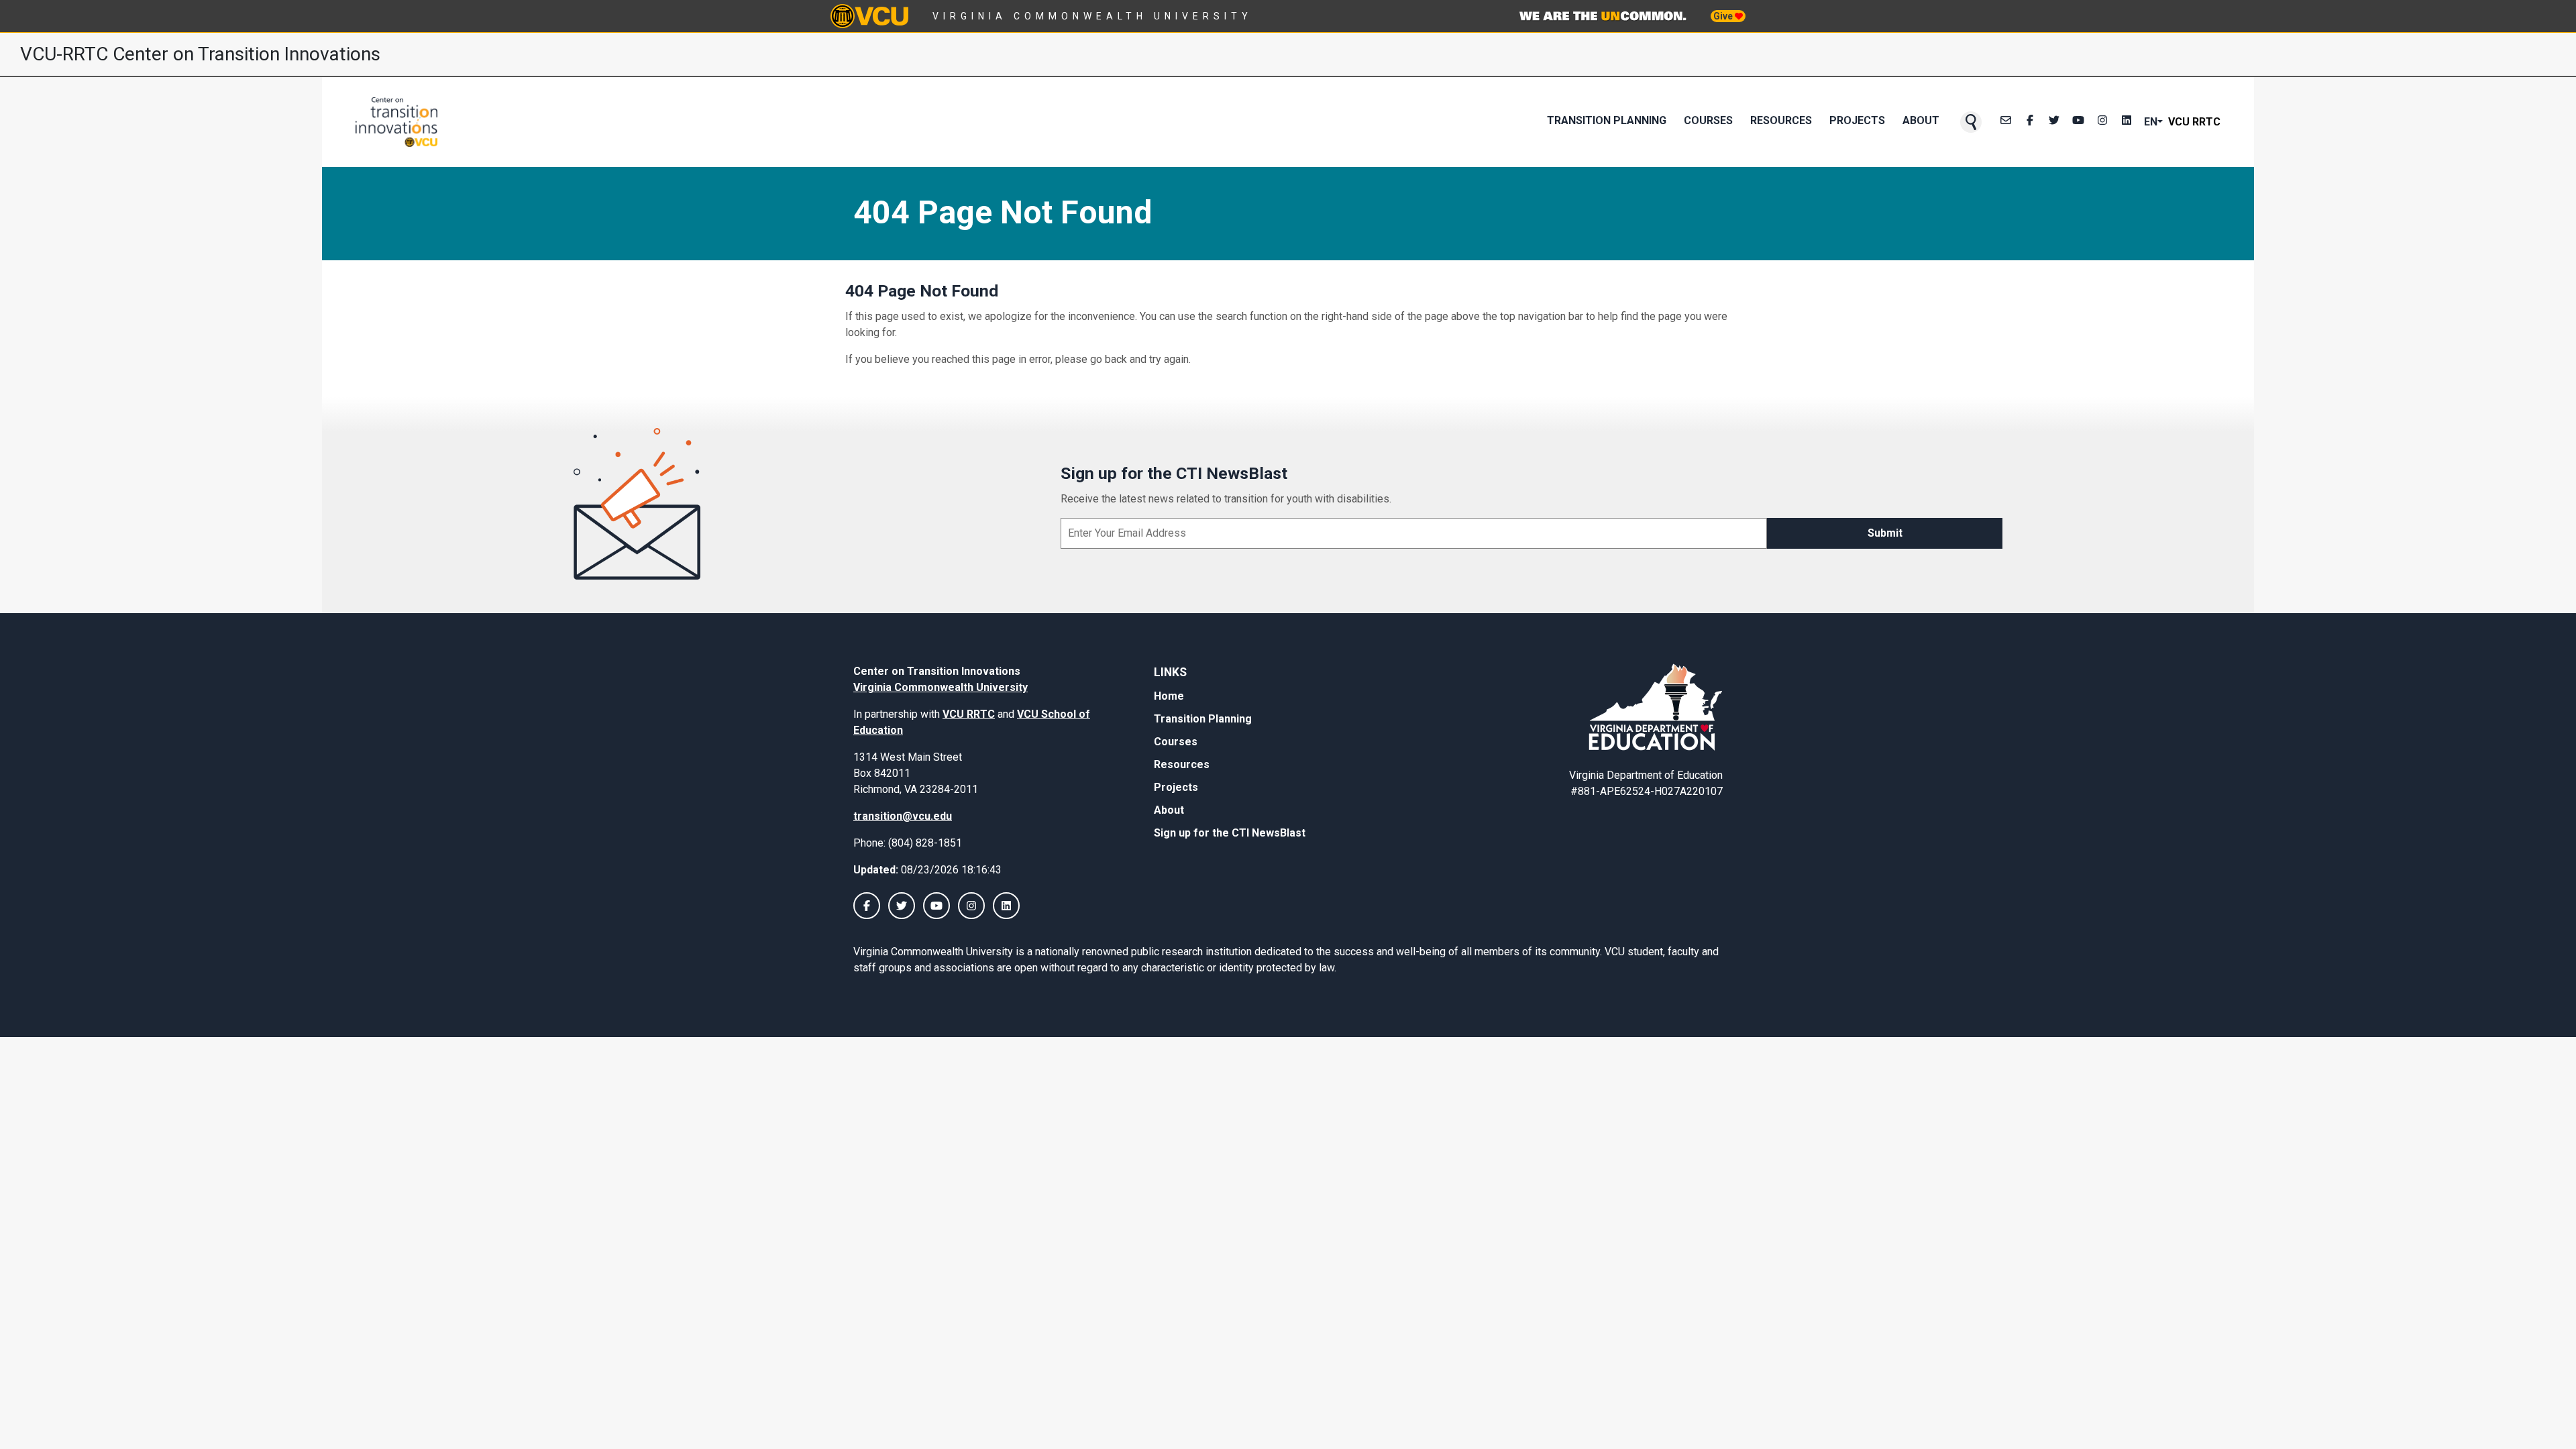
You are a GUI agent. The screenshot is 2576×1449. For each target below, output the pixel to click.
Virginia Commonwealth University (1092, 16)
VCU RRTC (2194, 122)
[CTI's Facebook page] (2030, 122)
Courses (1708, 120)
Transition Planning (1607, 120)
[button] (1971, 122)
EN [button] (2151, 122)
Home (1169, 696)
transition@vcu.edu (903, 816)
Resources (1781, 120)
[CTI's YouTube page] (936, 906)
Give (1724, 16)
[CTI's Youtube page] (2078, 122)
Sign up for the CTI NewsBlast (1230, 833)
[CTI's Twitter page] (2054, 122)
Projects (1857, 120)
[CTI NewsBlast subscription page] (2006, 122)
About (1921, 120)
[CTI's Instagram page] (2102, 122)
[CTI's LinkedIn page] (2127, 122)
